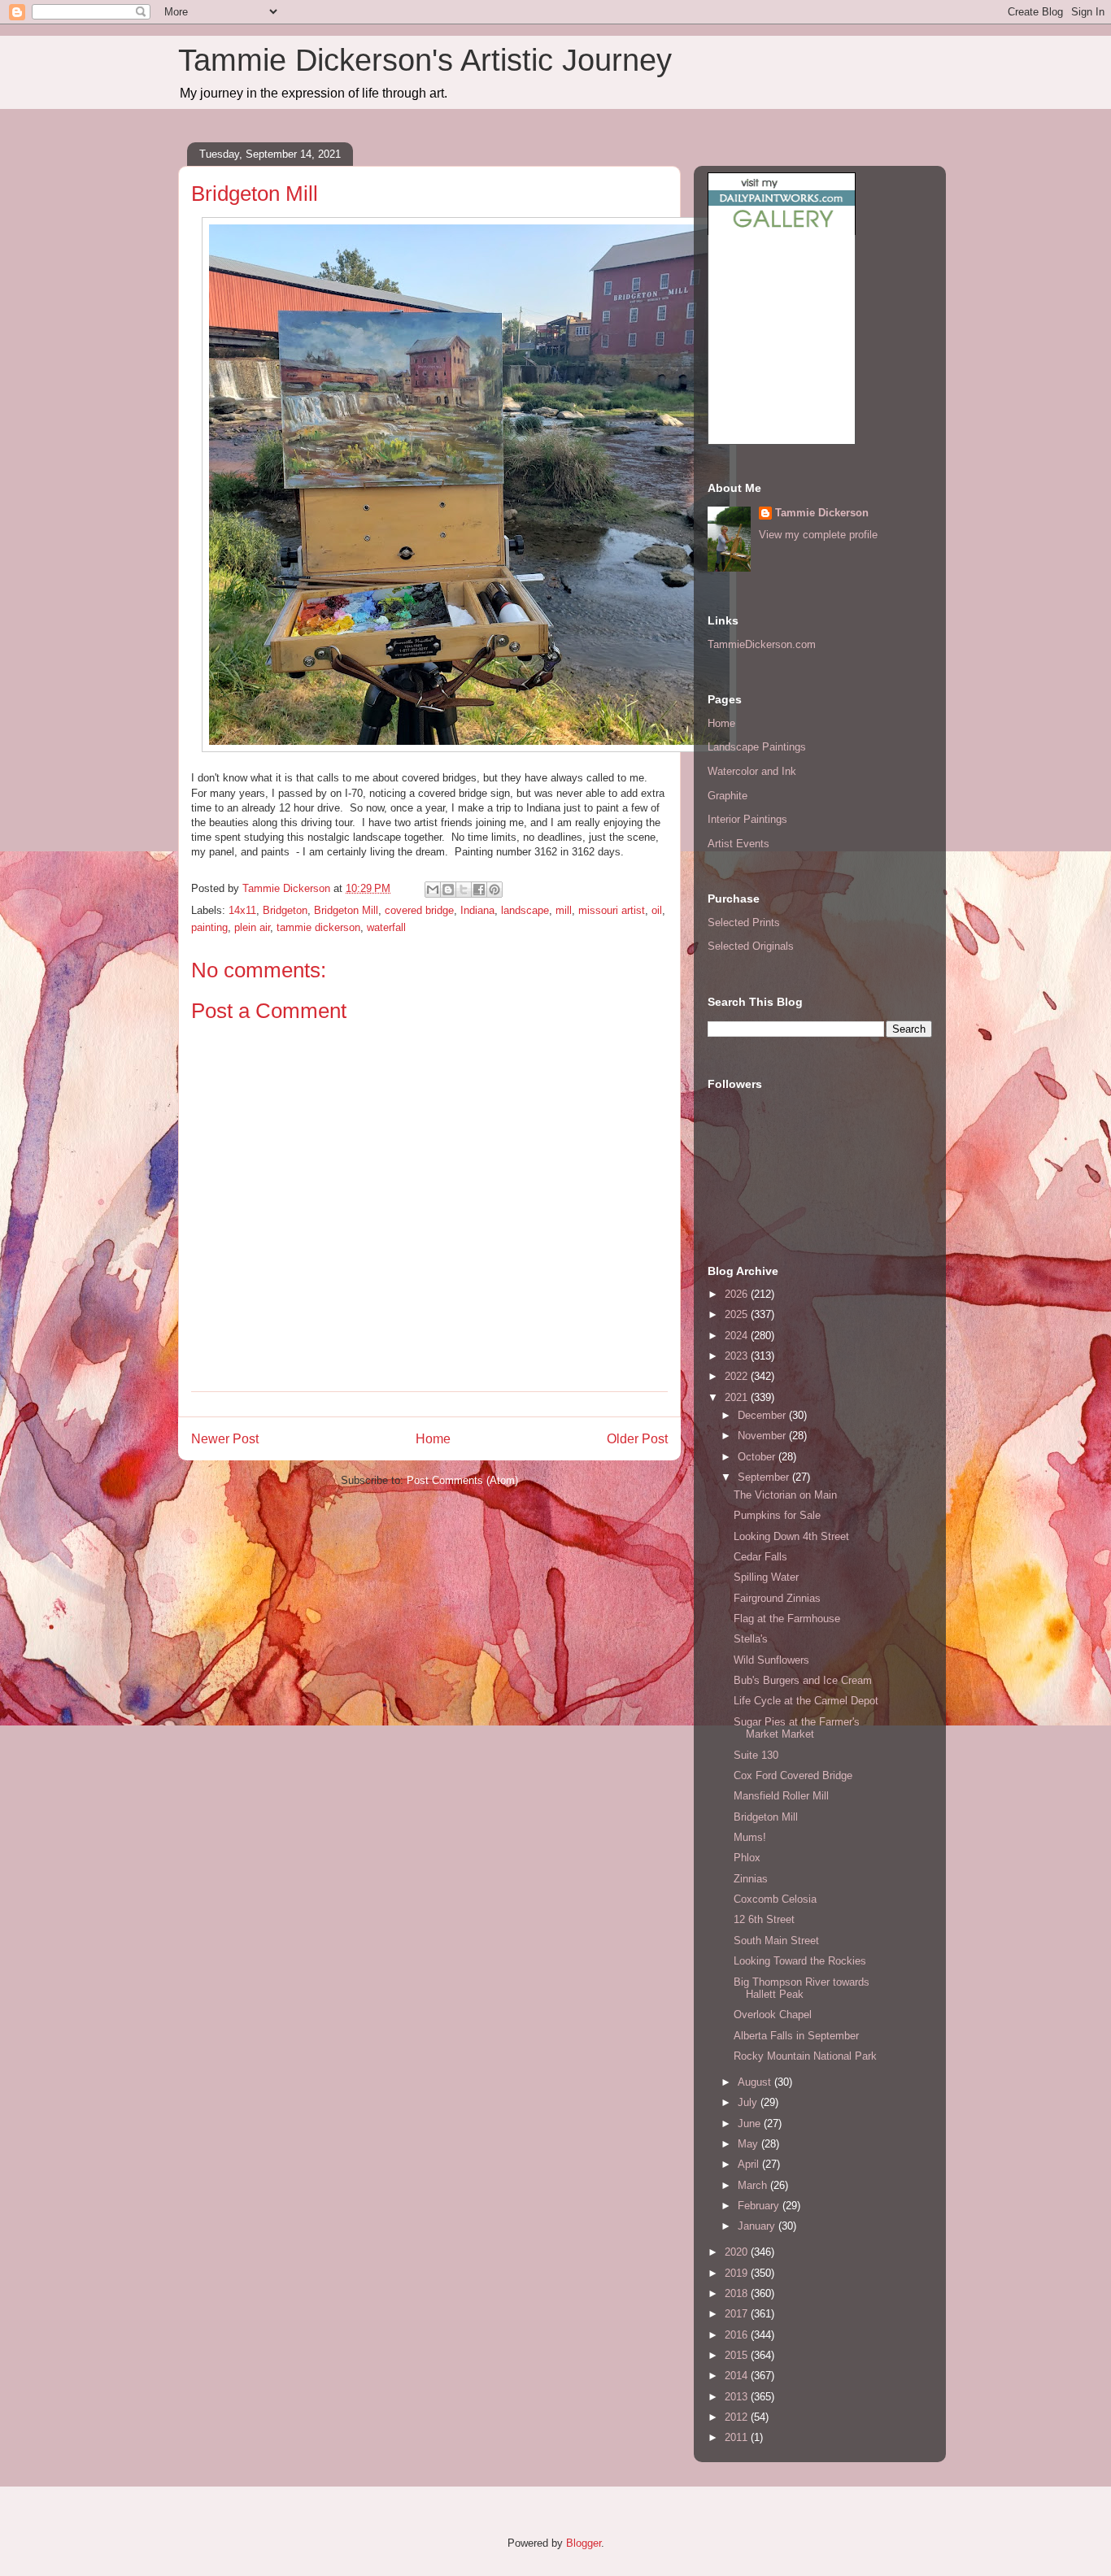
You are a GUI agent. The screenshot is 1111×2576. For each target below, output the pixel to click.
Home (433, 1439)
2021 (738, 1397)
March (754, 2185)
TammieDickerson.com (762, 644)
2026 (738, 1294)
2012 (738, 2417)
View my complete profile (818, 535)
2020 (738, 2252)
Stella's (751, 1639)
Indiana (477, 910)
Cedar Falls (760, 1557)
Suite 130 (756, 1755)
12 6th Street (764, 1919)
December (763, 1415)
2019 (738, 2273)
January (758, 2226)
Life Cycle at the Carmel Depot (806, 1701)
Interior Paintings (747, 819)
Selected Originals (751, 946)
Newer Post (225, 1439)
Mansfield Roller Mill (781, 1796)
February (760, 2206)
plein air (252, 927)
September (765, 1477)
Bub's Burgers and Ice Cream (803, 1680)
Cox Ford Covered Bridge (793, 1775)
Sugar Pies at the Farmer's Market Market (797, 1728)
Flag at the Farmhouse (787, 1619)
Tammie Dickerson (822, 513)
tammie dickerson (318, 927)
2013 (738, 2397)
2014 (738, 2376)
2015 (738, 2355)
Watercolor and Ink (752, 771)
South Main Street (776, 1941)
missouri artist (612, 910)
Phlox (747, 1858)
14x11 (242, 910)
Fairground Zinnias (777, 1598)
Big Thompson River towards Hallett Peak (802, 1989)
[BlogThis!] (448, 890)
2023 (738, 1356)
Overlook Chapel (773, 2015)
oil (657, 910)
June (751, 2123)
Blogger (584, 2543)
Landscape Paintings (757, 747)
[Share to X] (464, 890)
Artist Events (738, 844)
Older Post (637, 1439)
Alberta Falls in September (796, 2036)
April (750, 2164)
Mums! (750, 1837)
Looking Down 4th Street (791, 1536)
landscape (525, 910)
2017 (738, 2314)
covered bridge (419, 910)
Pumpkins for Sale (777, 1515)
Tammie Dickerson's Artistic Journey (425, 60)
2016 (738, 2335)
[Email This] (433, 890)
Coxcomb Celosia (775, 1899)
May (749, 2144)
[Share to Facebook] (479, 890)
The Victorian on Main (785, 1495)
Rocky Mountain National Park (805, 2056)
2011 (738, 2437)
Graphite (728, 796)
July (749, 2102)
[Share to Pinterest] (495, 890)
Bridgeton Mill (346, 910)
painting (209, 927)
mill (564, 910)
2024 (738, 1336)
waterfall (386, 927)
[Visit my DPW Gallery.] (782, 231)
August (756, 2082)
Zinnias (751, 1879)
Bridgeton (285, 910)
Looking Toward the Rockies (800, 1961)
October (758, 1457)
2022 (738, 1376)
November (763, 1436)
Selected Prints (744, 922)
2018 (738, 2293)
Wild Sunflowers (771, 1660)
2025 (738, 1314)
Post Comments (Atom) (462, 1480)
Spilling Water (766, 1577)
